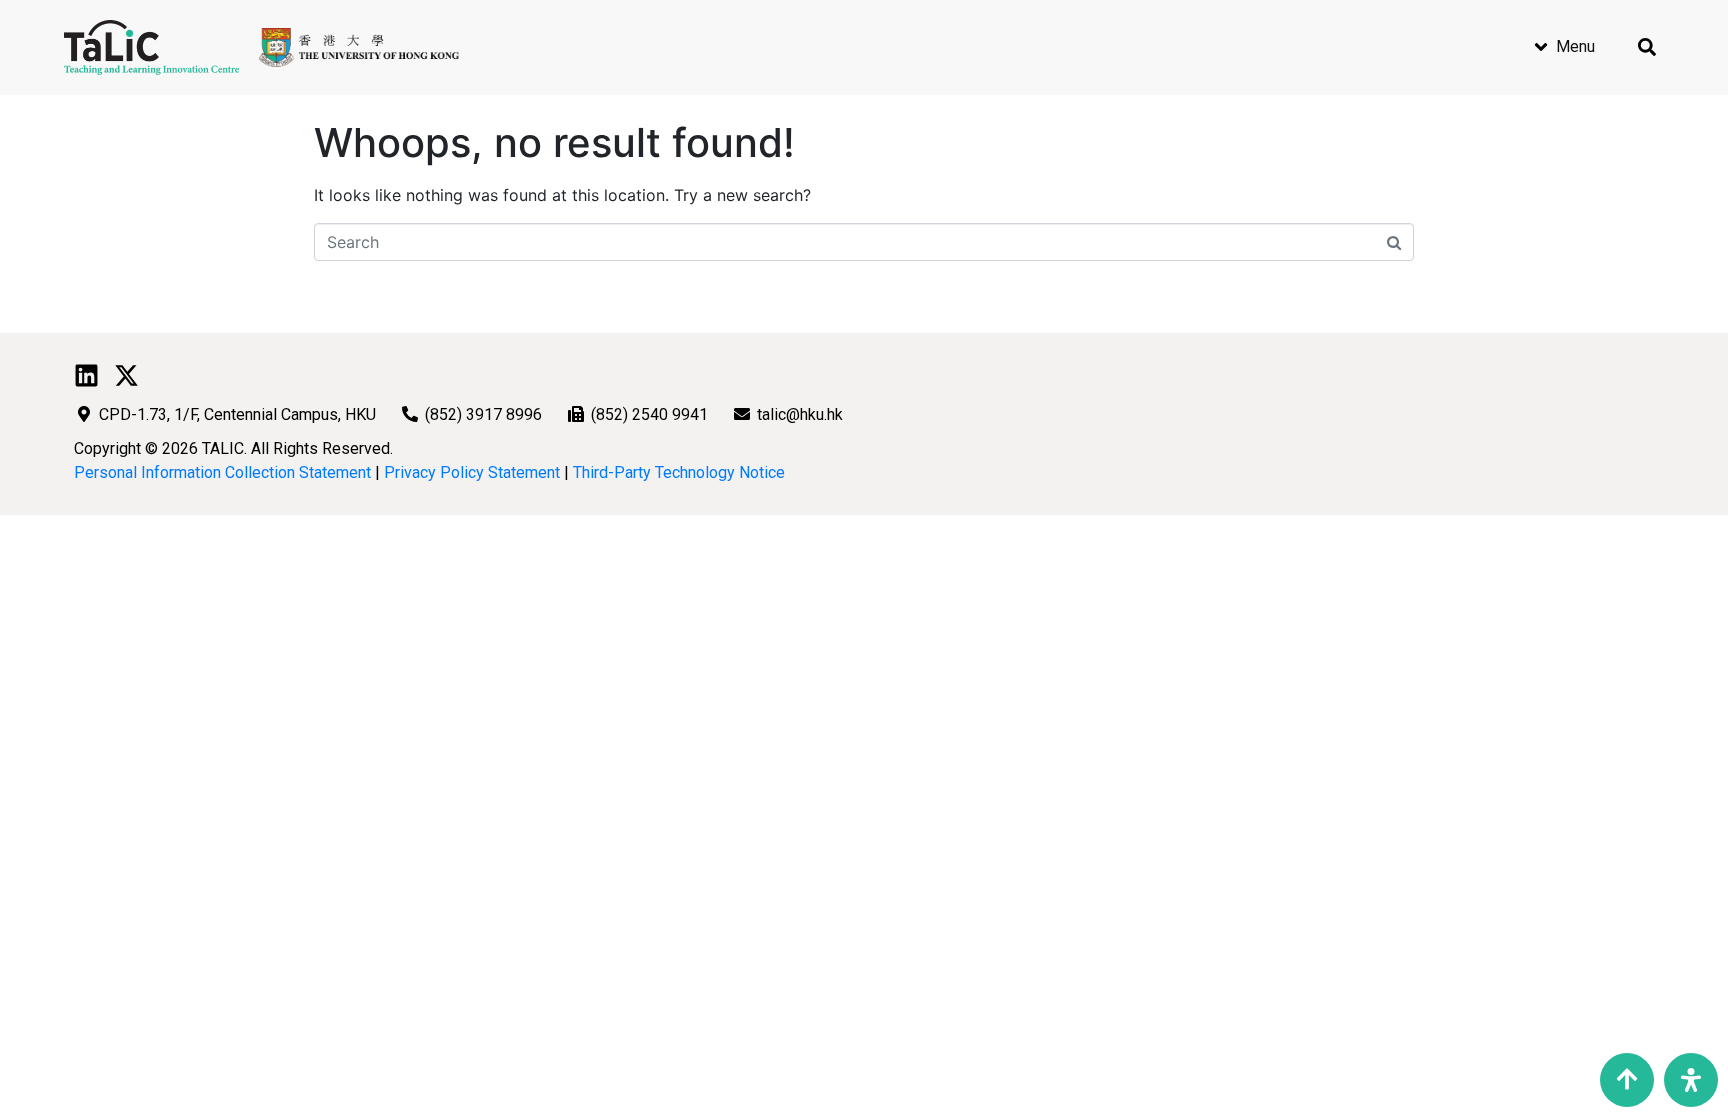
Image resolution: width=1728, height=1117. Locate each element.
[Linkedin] (86, 375)
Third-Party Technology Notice (679, 472)
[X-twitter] (126, 375)
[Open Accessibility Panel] (1691, 1080)
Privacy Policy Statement (472, 472)
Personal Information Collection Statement (222, 472)
